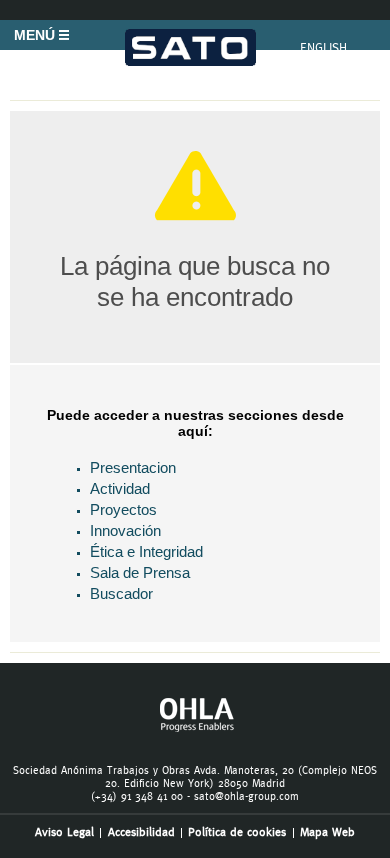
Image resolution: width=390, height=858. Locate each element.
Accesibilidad (141, 832)
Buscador (121, 593)
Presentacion (133, 467)
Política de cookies (237, 832)
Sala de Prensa (140, 572)
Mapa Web (327, 832)
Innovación (125, 530)
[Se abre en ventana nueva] (195, 728)
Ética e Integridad (146, 551)
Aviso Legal (64, 832)
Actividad (120, 488)
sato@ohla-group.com (246, 796)
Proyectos (123, 509)
